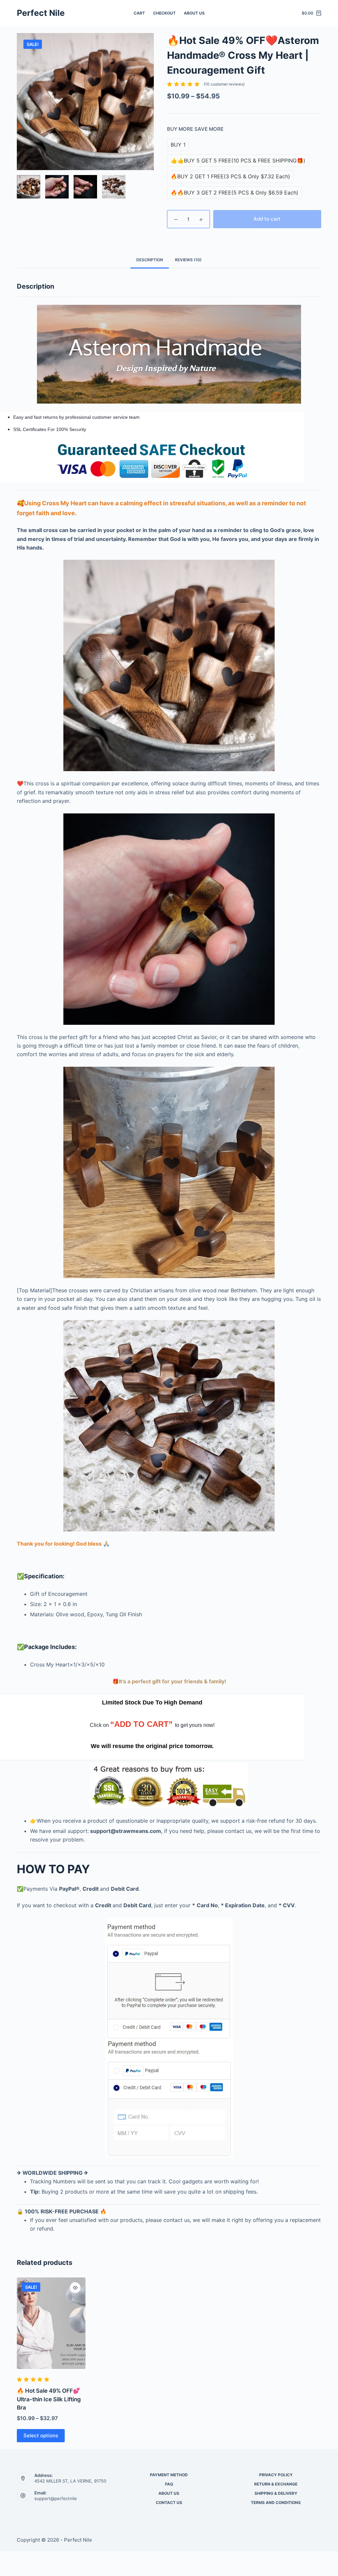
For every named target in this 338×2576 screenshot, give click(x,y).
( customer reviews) (224, 84)
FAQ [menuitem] (169, 2484)
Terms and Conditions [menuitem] (276, 2503)
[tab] (150, 260)
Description (150, 260)
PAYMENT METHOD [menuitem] (169, 2475)
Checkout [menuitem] (164, 13)
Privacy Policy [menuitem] (276, 2475)
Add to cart (267, 219)
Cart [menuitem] (139, 13)
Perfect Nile (41, 13)
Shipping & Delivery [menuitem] (276, 2493)
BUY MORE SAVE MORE (195, 129)
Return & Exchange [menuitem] (276, 2484)
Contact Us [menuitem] (169, 2503)
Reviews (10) (188, 260)
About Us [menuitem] (194, 13)
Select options (41, 2435)
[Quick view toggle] (75, 2288)
